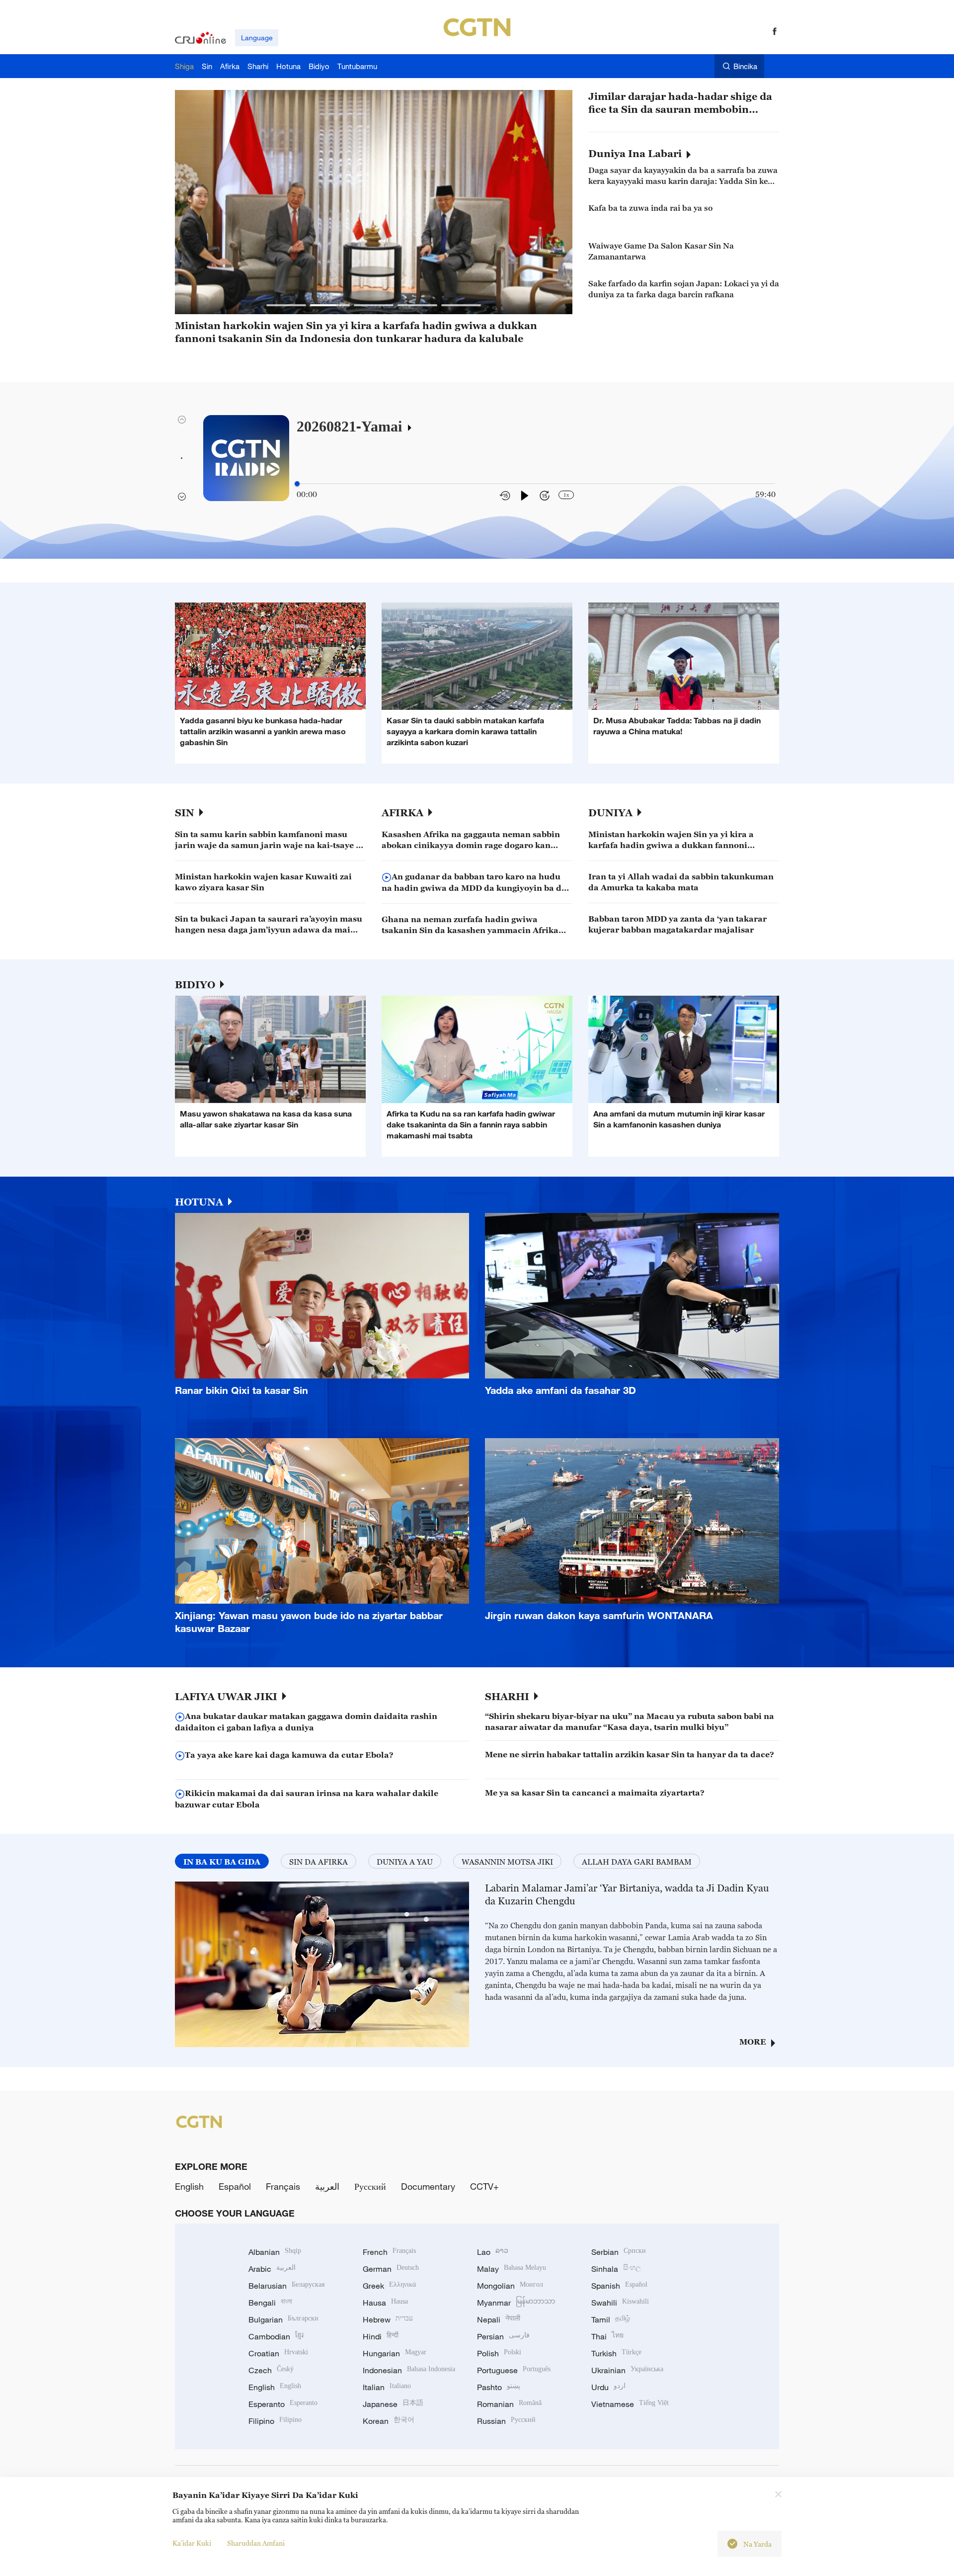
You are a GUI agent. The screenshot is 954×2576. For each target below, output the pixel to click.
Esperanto (283, 2404)
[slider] (297, 484)
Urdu (608, 2387)
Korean (389, 2421)
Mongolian (510, 2286)
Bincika (745, 66)
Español (235, 2186)
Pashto (499, 2387)
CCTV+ (484, 2186)
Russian (506, 2421)
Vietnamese (630, 2404)
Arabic (272, 2269)
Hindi (381, 2336)
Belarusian (286, 2286)
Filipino (275, 2421)
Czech (271, 2370)
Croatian (278, 2353)
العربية (327, 2186)
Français (283, 2186)
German (391, 2269)
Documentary (428, 2186)
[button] (286, 305)
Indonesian (409, 2370)
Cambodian (276, 2336)
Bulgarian (283, 2319)
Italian (387, 2387)
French (389, 2252)
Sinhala (616, 2269)
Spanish (619, 2286)
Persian (503, 2336)
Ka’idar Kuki (192, 2543)
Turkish (616, 2353)
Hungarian (395, 2353)
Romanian (509, 2404)
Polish (499, 2353)
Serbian (619, 2252)
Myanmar (516, 2303)
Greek (389, 2286)
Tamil (611, 2319)
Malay (512, 2269)
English (189, 2186)
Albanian (275, 2252)
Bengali (270, 2303)
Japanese (393, 2404)
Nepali (499, 2319)
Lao (493, 2252)
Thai (607, 2336)
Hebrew (388, 2319)
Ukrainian (627, 2370)
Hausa (385, 2303)
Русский (370, 2186)
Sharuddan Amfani (256, 2543)
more (753, 2042)
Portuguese (514, 2370)
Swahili (620, 2303)
